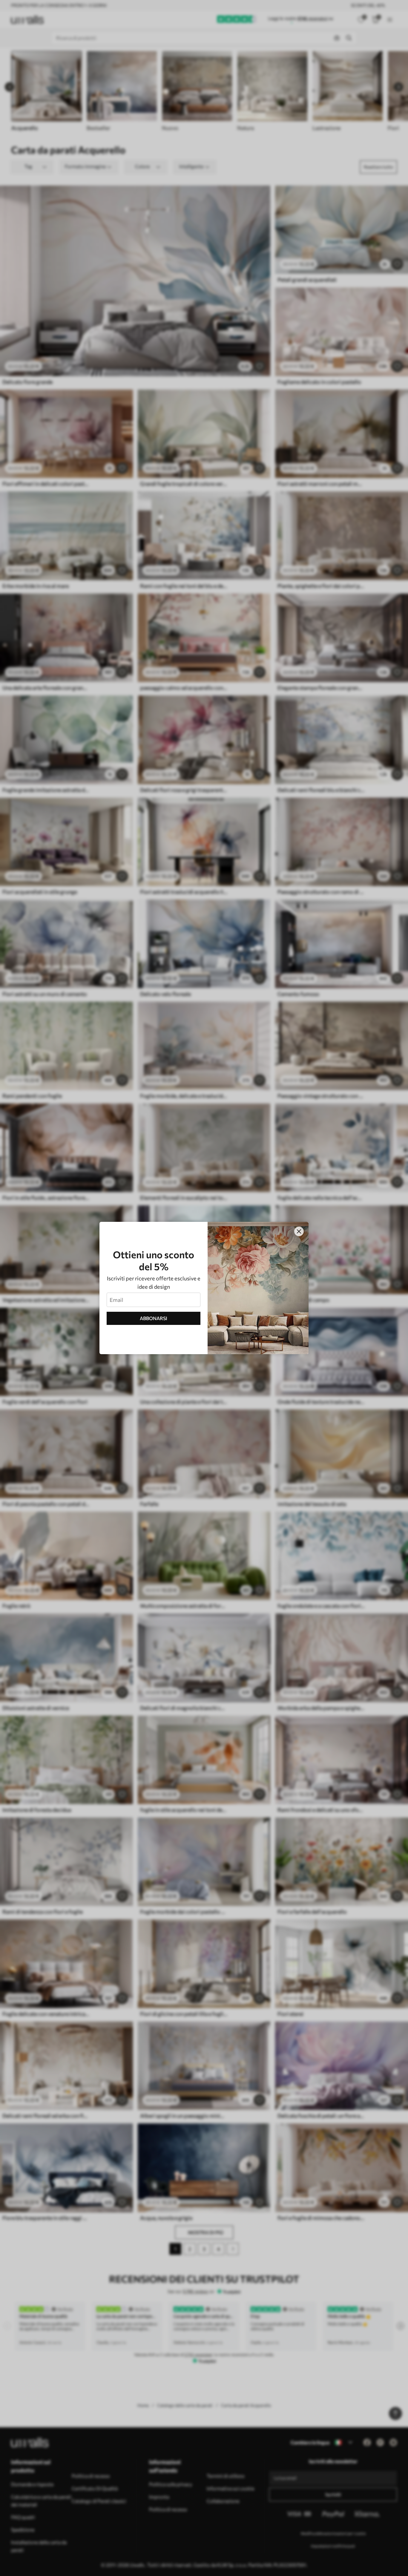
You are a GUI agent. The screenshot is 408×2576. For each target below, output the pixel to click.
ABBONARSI (154, 1318)
